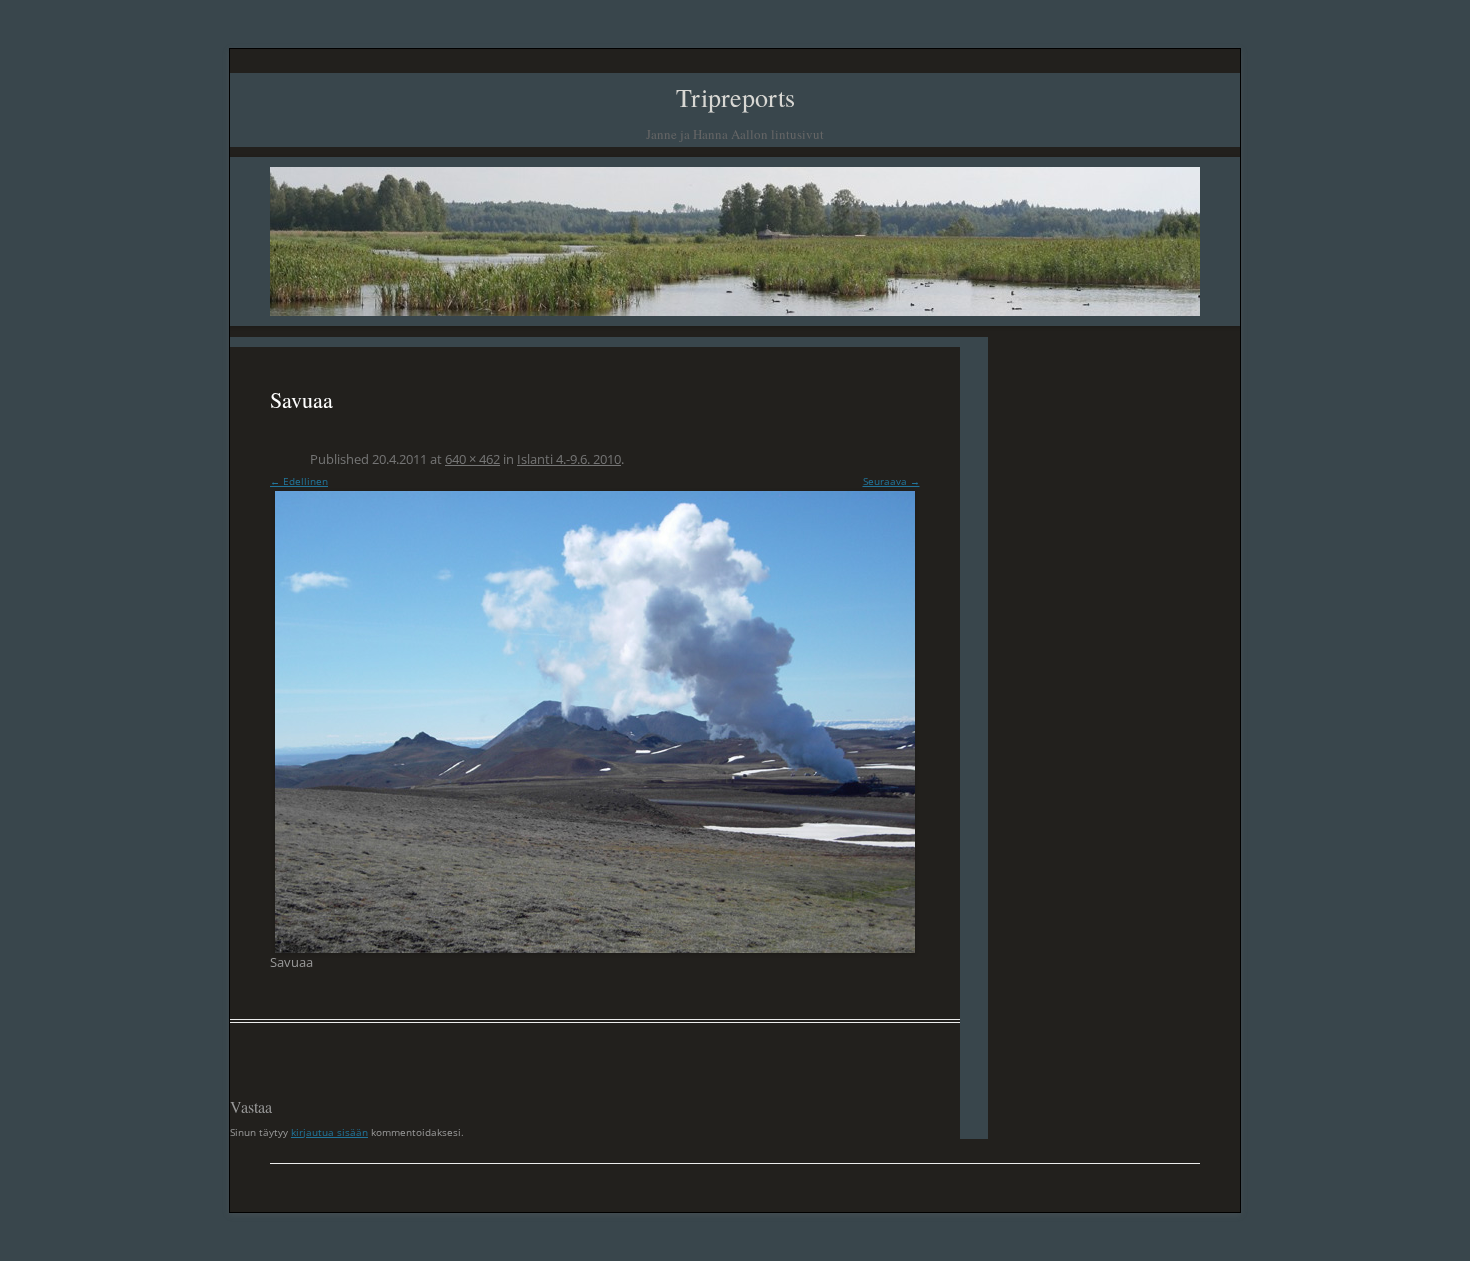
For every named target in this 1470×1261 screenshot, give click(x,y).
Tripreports (735, 97)
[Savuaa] (595, 722)
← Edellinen (299, 481)
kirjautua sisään (329, 1132)
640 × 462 (472, 459)
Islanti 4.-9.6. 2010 (569, 459)
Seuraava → (891, 481)
